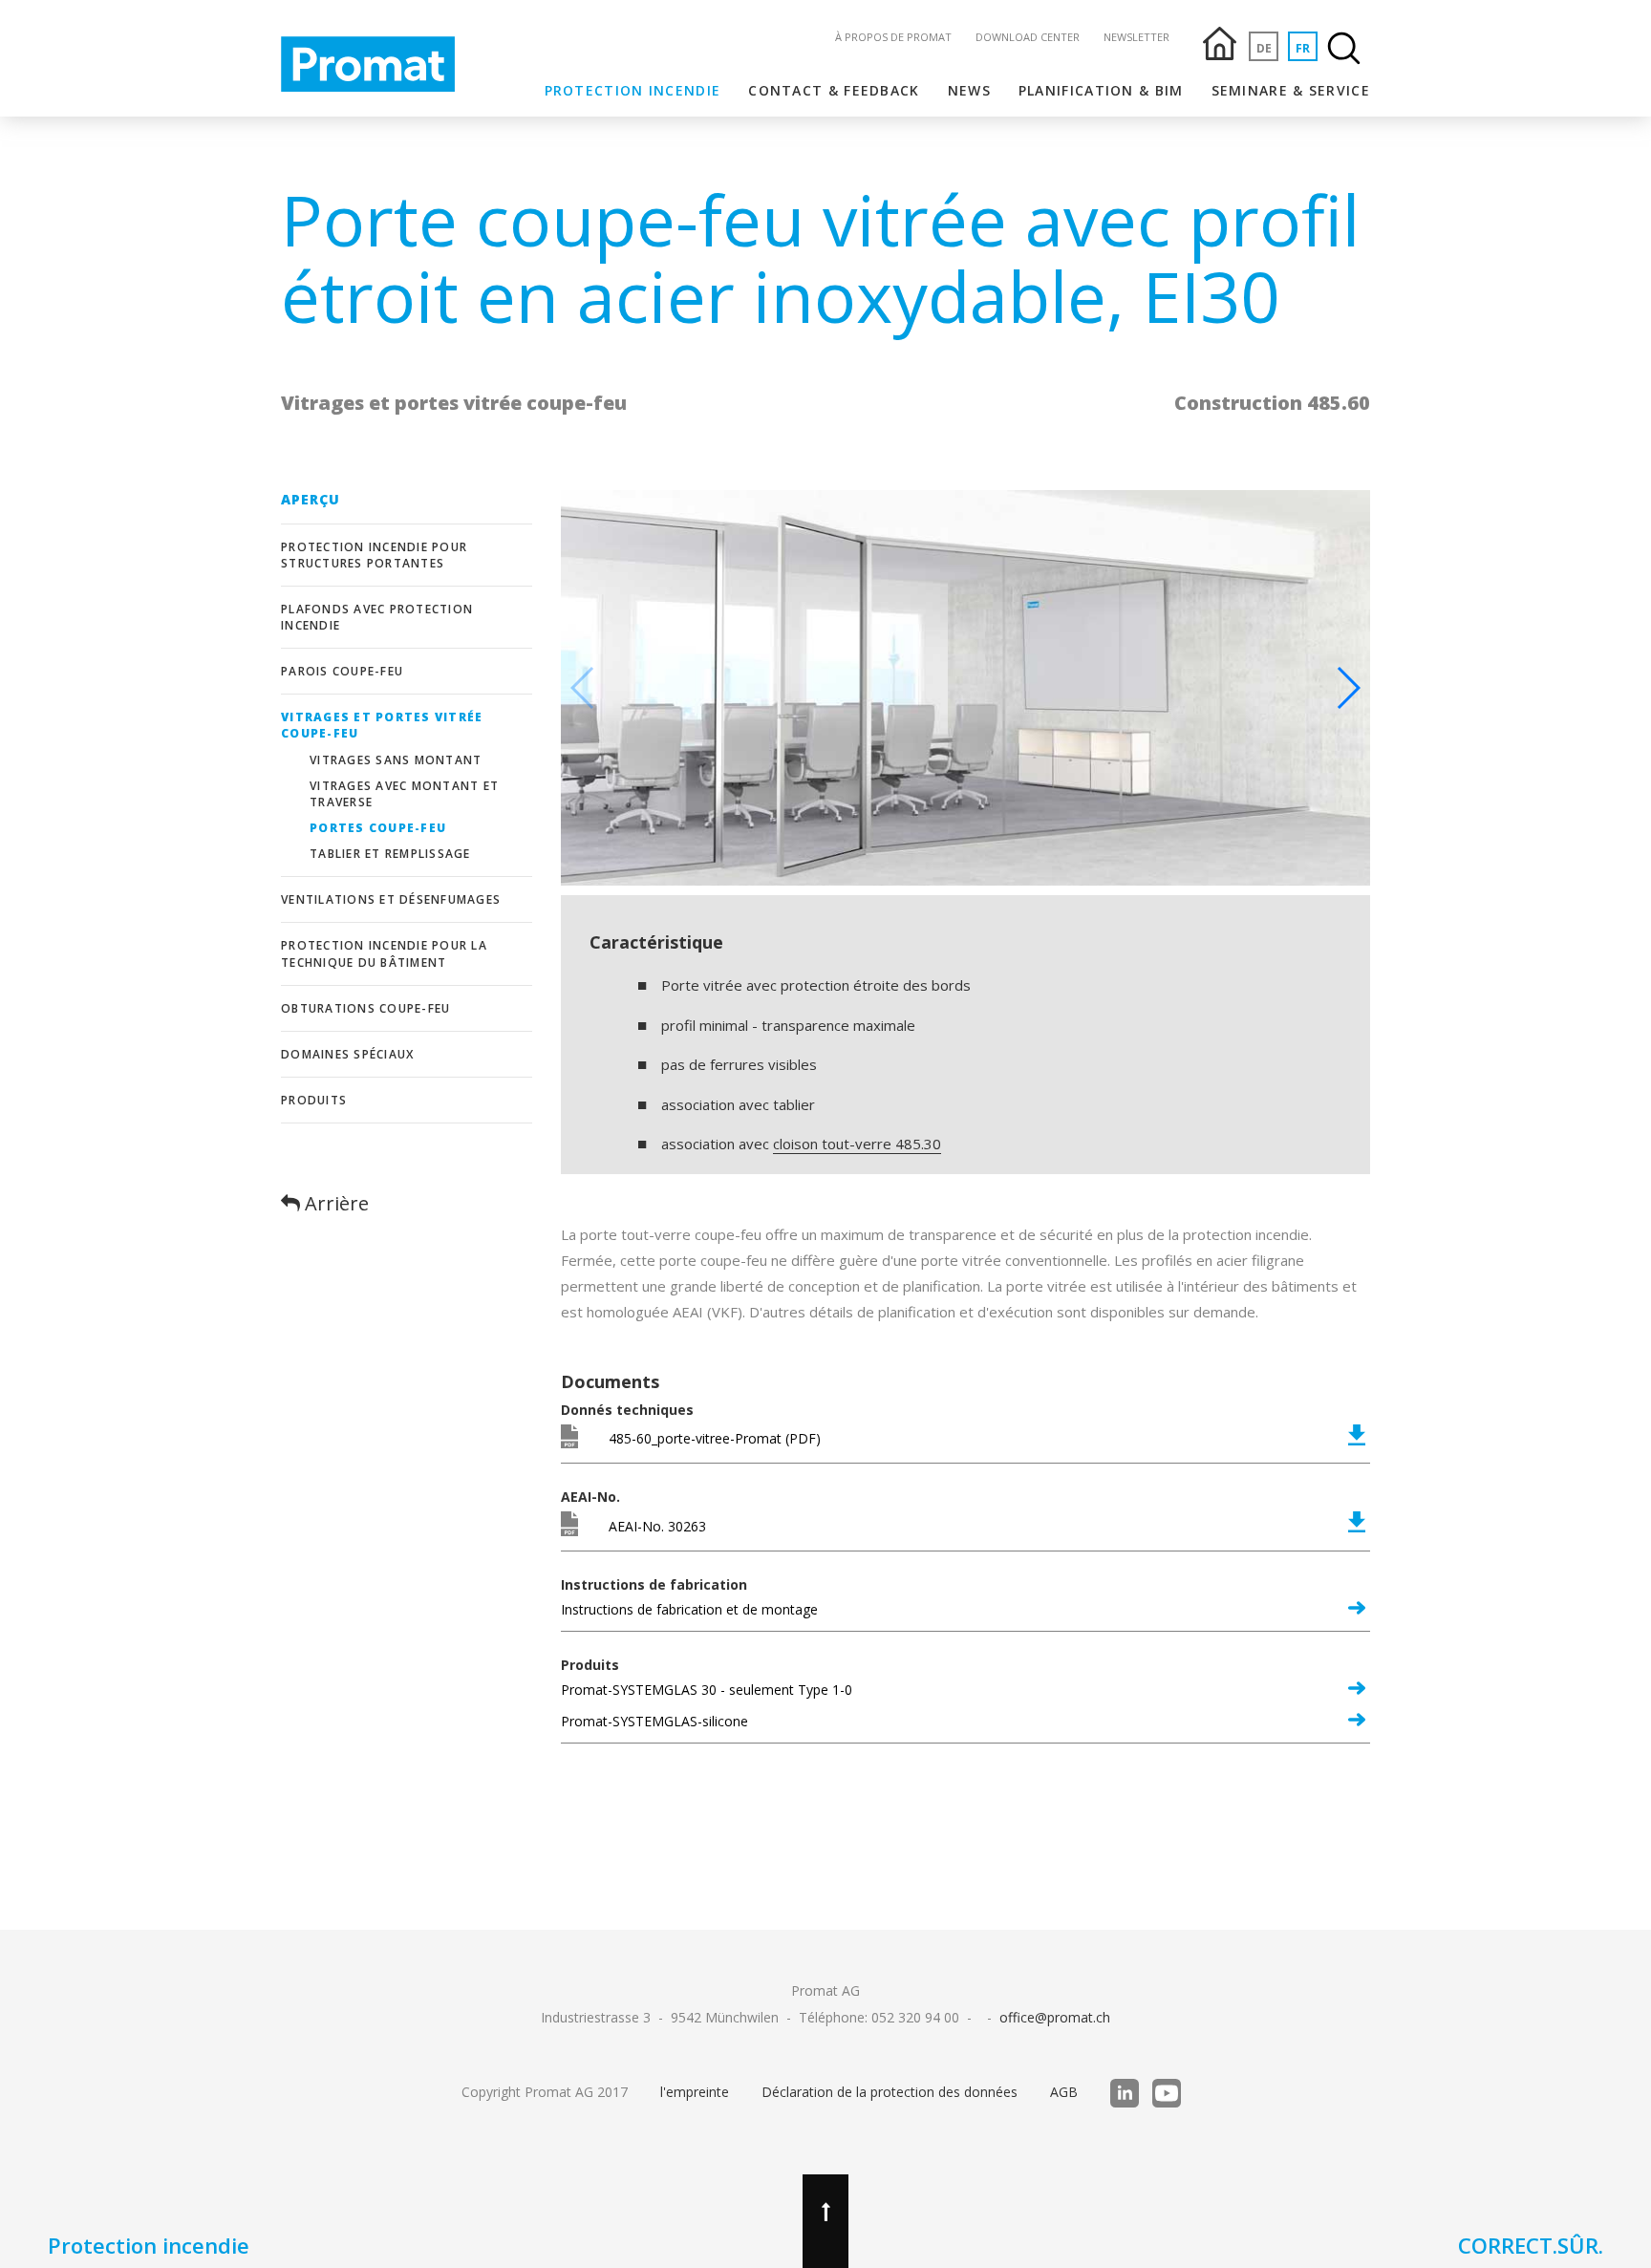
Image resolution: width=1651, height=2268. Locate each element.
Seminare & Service (1291, 90)
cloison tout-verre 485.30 (857, 1144)
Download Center (1028, 37)
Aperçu (311, 499)
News (969, 90)
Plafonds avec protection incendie (377, 617)
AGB (1064, 2092)
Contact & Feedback (834, 90)
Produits (314, 1100)
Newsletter (1136, 37)
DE (1264, 48)
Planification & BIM (1101, 90)
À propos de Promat (893, 37)
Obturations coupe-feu (365, 1008)
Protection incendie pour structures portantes (374, 555)
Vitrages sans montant (396, 760)
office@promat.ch (1055, 2017)
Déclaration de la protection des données (890, 2092)
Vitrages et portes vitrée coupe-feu (382, 725)
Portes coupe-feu (378, 828)
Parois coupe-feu (342, 671)
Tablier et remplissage (390, 854)
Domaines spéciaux (347, 1054)
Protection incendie (633, 90)
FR (1303, 48)
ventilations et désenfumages (391, 899)
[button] (1348, 688)
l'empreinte (695, 2092)
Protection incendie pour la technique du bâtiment (384, 953)
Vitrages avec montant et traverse (404, 794)
